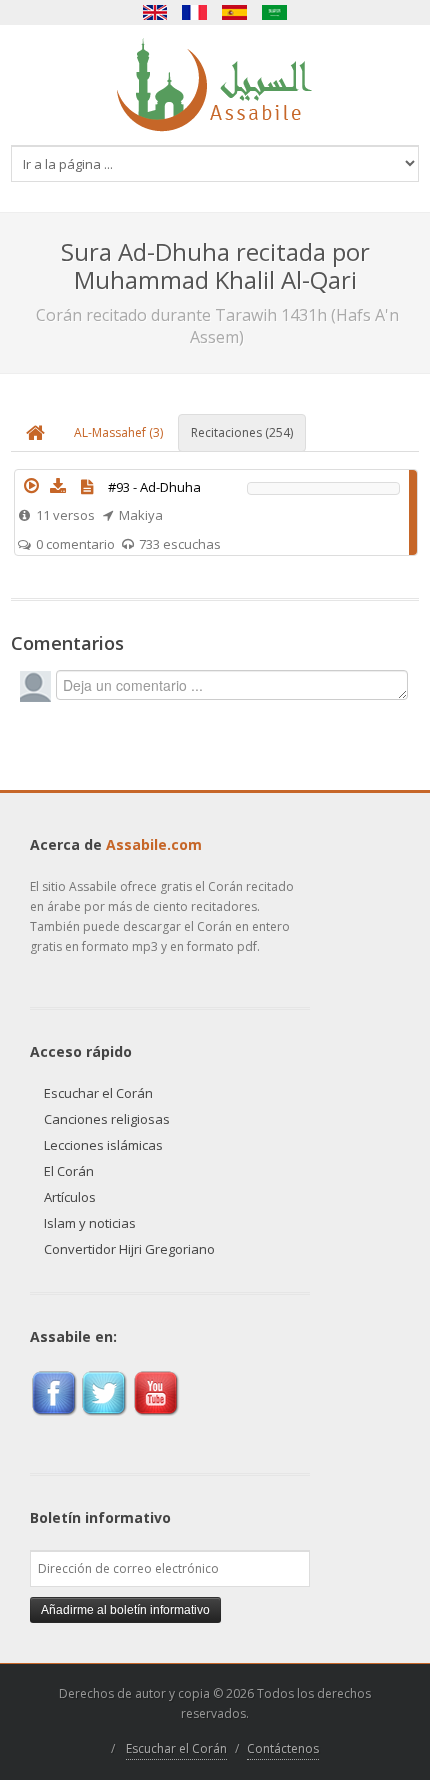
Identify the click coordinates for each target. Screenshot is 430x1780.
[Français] (195, 12)
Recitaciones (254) (242, 432)
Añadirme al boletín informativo (125, 1610)
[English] (155, 12)
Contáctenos (283, 1748)
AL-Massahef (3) (118, 432)
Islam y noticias (90, 1223)
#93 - (154, 487)
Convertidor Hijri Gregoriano (129, 1249)
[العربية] (275, 12)
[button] (32, 486)
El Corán (69, 1171)
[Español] (235, 12)
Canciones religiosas (107, 1119)
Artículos (70, 1197)
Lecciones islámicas (103, 1145)
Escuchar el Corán (98, 1093)
